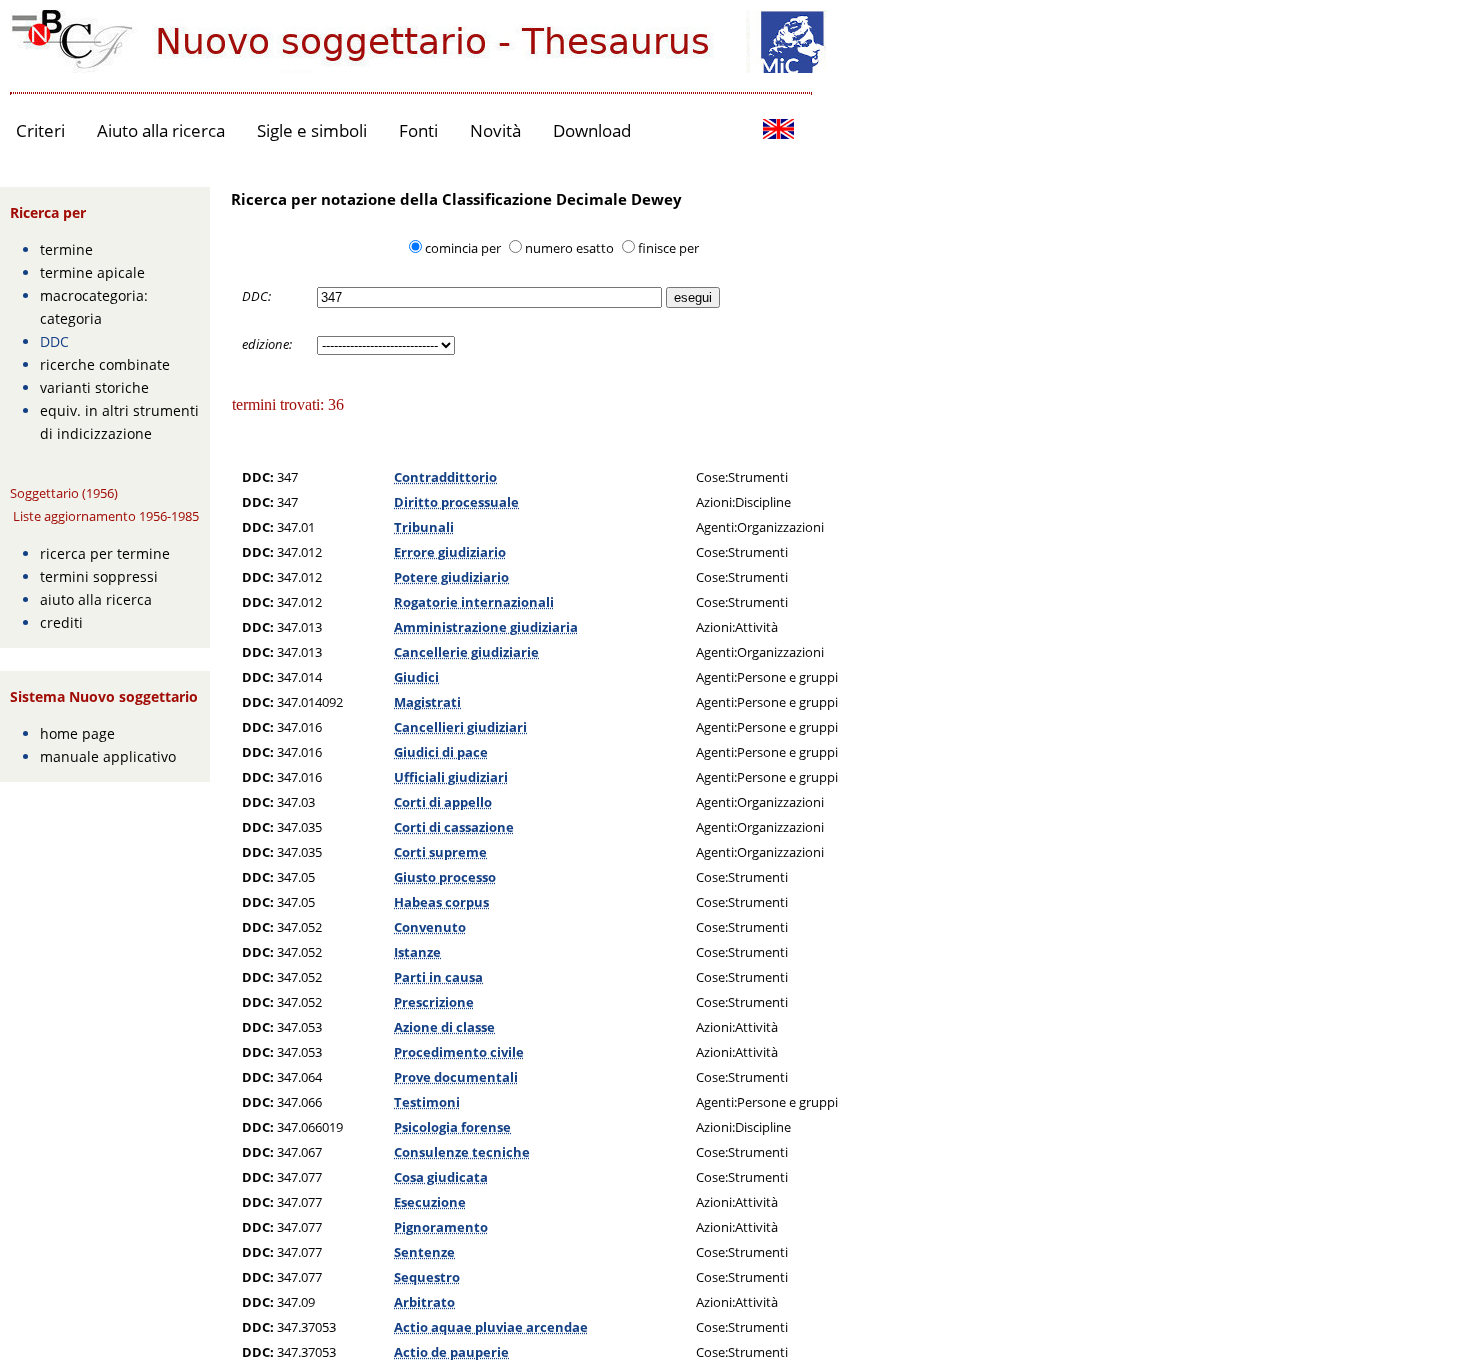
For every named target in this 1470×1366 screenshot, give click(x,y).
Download (592, 130)
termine (66, 249)
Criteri (40, 130)
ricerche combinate (105, 364)
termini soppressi (99, 576)
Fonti (418, 130)
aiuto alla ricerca (96, 599)
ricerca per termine (105, 553)
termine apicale (92, 272)
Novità (495, 130)
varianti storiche (94, 387)
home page (77, 733)
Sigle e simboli (312, 130)
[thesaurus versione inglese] (778, 131)
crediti (61, 622)
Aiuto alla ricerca (161, 130)
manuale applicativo (108, 756)
